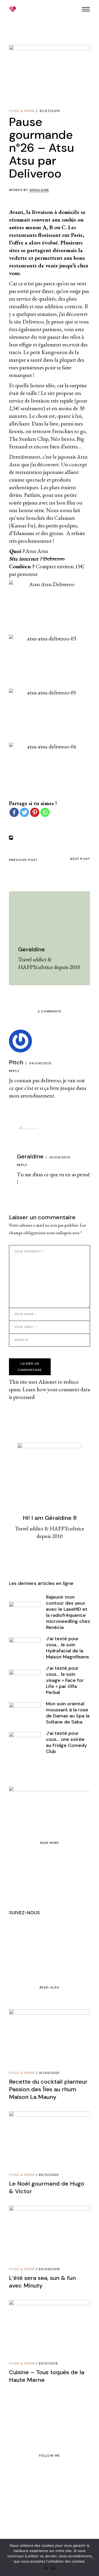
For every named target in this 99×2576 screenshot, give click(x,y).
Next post (80, 859)
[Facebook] (14, 812)
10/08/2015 (60, 1157)
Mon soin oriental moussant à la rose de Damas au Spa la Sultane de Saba (68, 1713)
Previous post (23, 860)
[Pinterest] (35, 812)
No (53, 2568)
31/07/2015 (50, 111)
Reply (14, 1071)
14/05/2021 (49, 2073)
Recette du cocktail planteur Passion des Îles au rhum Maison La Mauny (48, 2089)
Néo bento (62, 439)
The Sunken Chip (29, 439)
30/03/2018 (49, 2269)
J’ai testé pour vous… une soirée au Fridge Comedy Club (66, 1742)
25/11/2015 (48, 2363)
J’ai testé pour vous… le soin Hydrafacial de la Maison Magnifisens (67, 1648)
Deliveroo (54, 559)
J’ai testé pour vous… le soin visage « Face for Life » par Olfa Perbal (65, 1680)
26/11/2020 (49, 2175)
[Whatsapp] (45, 812)
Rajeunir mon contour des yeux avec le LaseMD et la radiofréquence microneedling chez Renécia (68, 1612)
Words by (29, 190)
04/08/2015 (40, 1063)
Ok (46, 2568)
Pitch (16, 1062)
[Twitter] (24, 812)
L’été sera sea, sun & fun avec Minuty (42, 2282)
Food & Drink (22, 111)
